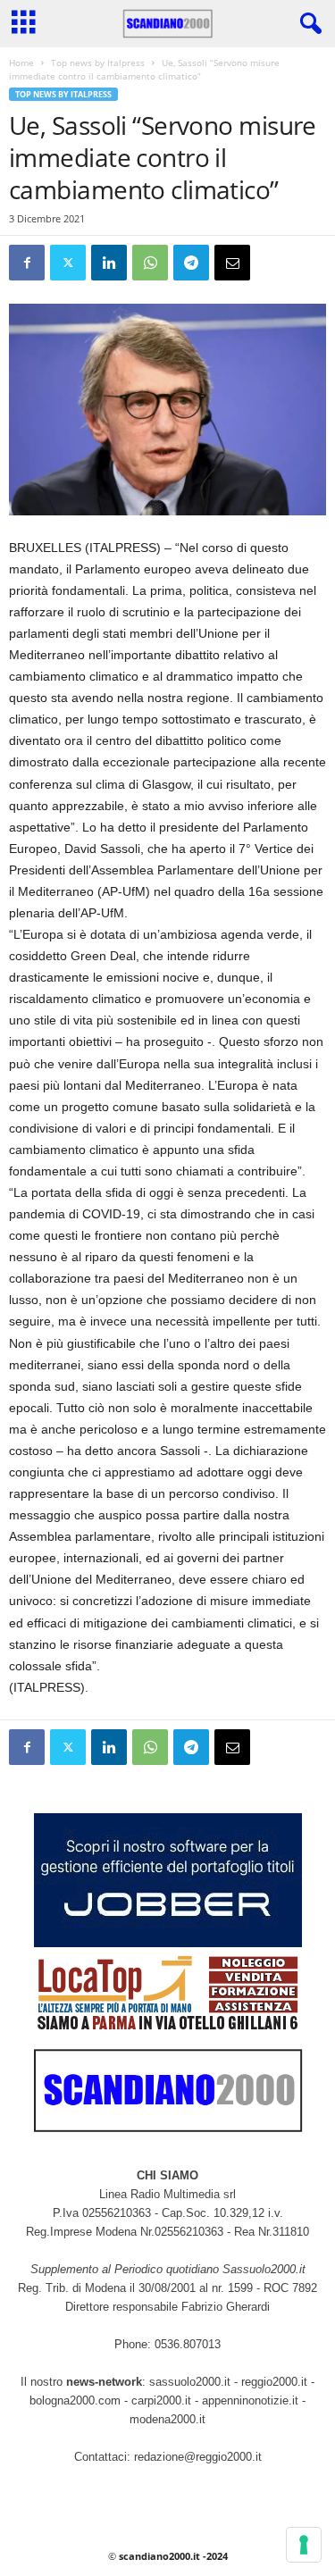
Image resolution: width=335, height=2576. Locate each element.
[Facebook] (27, 263)
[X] (68, 263)
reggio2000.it (276, 2382)
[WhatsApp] (150, 263)
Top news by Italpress (98, 63)
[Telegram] (191, 263)
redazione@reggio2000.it (198, 2457)
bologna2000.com (75, 2400)
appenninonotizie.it (250, 2400)
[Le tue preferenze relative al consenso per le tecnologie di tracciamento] (304, 2545)
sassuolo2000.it (190, 2382)
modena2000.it (167, 2419)
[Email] (232, 263)
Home (21, 63)
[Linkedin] (109, 263)
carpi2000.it (161, 2400)
